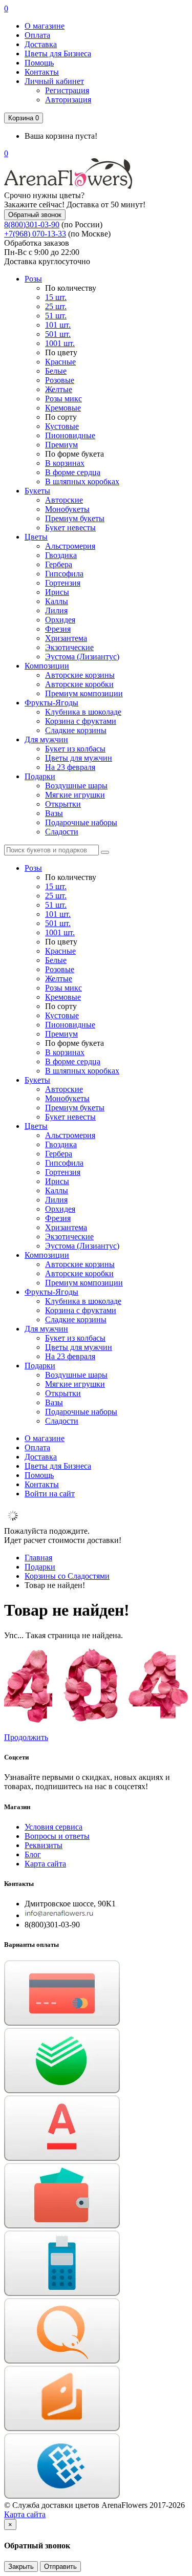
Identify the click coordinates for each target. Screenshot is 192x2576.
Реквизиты (44, 1845)
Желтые (59, 389)
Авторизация (68, 100)
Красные (60, 362)
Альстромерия (70, 546)
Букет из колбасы (75, 749)
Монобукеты (67, 509)
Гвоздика (61, 555)
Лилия (56, 610)
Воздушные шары (76, 786)
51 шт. (56, 316)
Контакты (42, 72)
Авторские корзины (80, 675)
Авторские (64, 500)
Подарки (40, 776)
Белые (56, 371)
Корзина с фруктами (81, 721)
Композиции (47, 666)
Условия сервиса (54, 1827)
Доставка (41, 44)
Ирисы (57, 592)
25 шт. (56, 306)
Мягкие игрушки (75, 795)
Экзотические (69, 647)
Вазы (54, 813)
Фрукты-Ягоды (51, 703)
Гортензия (63, 583)
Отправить (60, 2567)
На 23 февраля (70, 767)
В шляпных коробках (82, 481)
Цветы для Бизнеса (58, 53)
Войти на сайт (50, 1494)
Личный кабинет (54, 81)
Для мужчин (46, 739)
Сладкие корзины (76, 730)
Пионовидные (70, 435)
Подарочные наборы (81, 822)
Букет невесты (70, 528)
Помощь (39, 63)
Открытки (63, 804)
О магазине (45, 26)
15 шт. (56, 297)
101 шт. (58, 325)
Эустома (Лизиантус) (82, 657)
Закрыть (21, 2567)
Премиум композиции (84, 693)
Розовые (60, 380)
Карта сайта (45, 1864)
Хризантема (66, 638)
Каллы (57, 601)
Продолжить (26, 1737)
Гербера (59, 564)
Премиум (61, 445)
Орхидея (60, 620)
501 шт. (58, 334)
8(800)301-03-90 (32, 224)
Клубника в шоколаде (83, 712)
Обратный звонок (35, 215)
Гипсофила (64, 574)
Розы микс (63, 399)
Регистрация (67, 90)
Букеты (37, 491)
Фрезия (58, 629)
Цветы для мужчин (79, 758)
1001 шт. (60, 343)
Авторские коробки (79, 684)
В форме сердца (73, 472)
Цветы (36, 537)
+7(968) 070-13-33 (35, 234)
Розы (33, 279)
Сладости (62, 832)
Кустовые (62, 426)
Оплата (37, 35)
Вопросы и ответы (57, 1836)
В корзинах (65, 463)
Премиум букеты (75, 518)
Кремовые (63, 408)
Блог (33, 1854)
